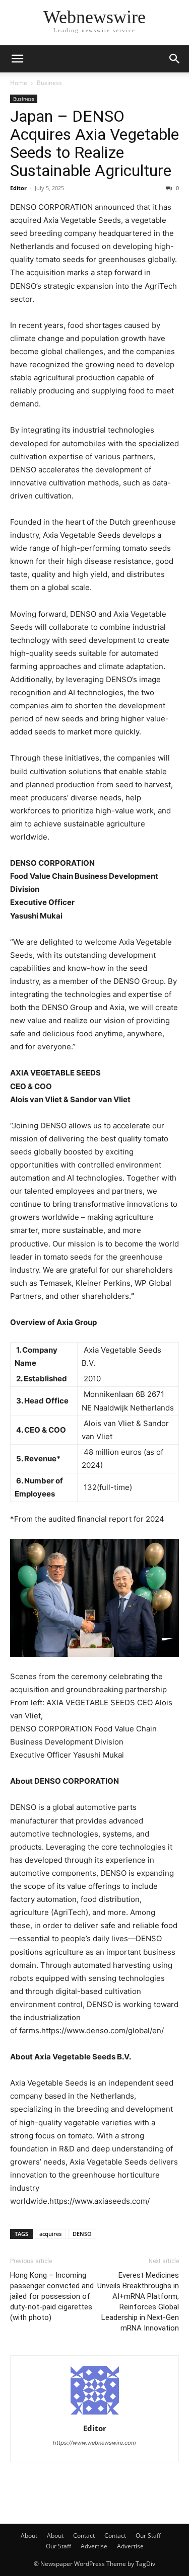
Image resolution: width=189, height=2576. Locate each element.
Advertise (94, 2546)
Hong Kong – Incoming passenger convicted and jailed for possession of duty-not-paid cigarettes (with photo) (52, 2296)
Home (19, 83)
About (29, 2536)
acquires (50, 2234)
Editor (18, 188)
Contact (84, 2536)
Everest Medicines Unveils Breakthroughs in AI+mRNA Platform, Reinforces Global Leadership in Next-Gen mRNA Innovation (138, 2302)
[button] (17, 59)
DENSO (82, 2234)
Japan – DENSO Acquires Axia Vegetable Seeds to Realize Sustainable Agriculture (94, 143)
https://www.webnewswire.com (94, 2443)
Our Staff (148, 2536)
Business (49, 83)
